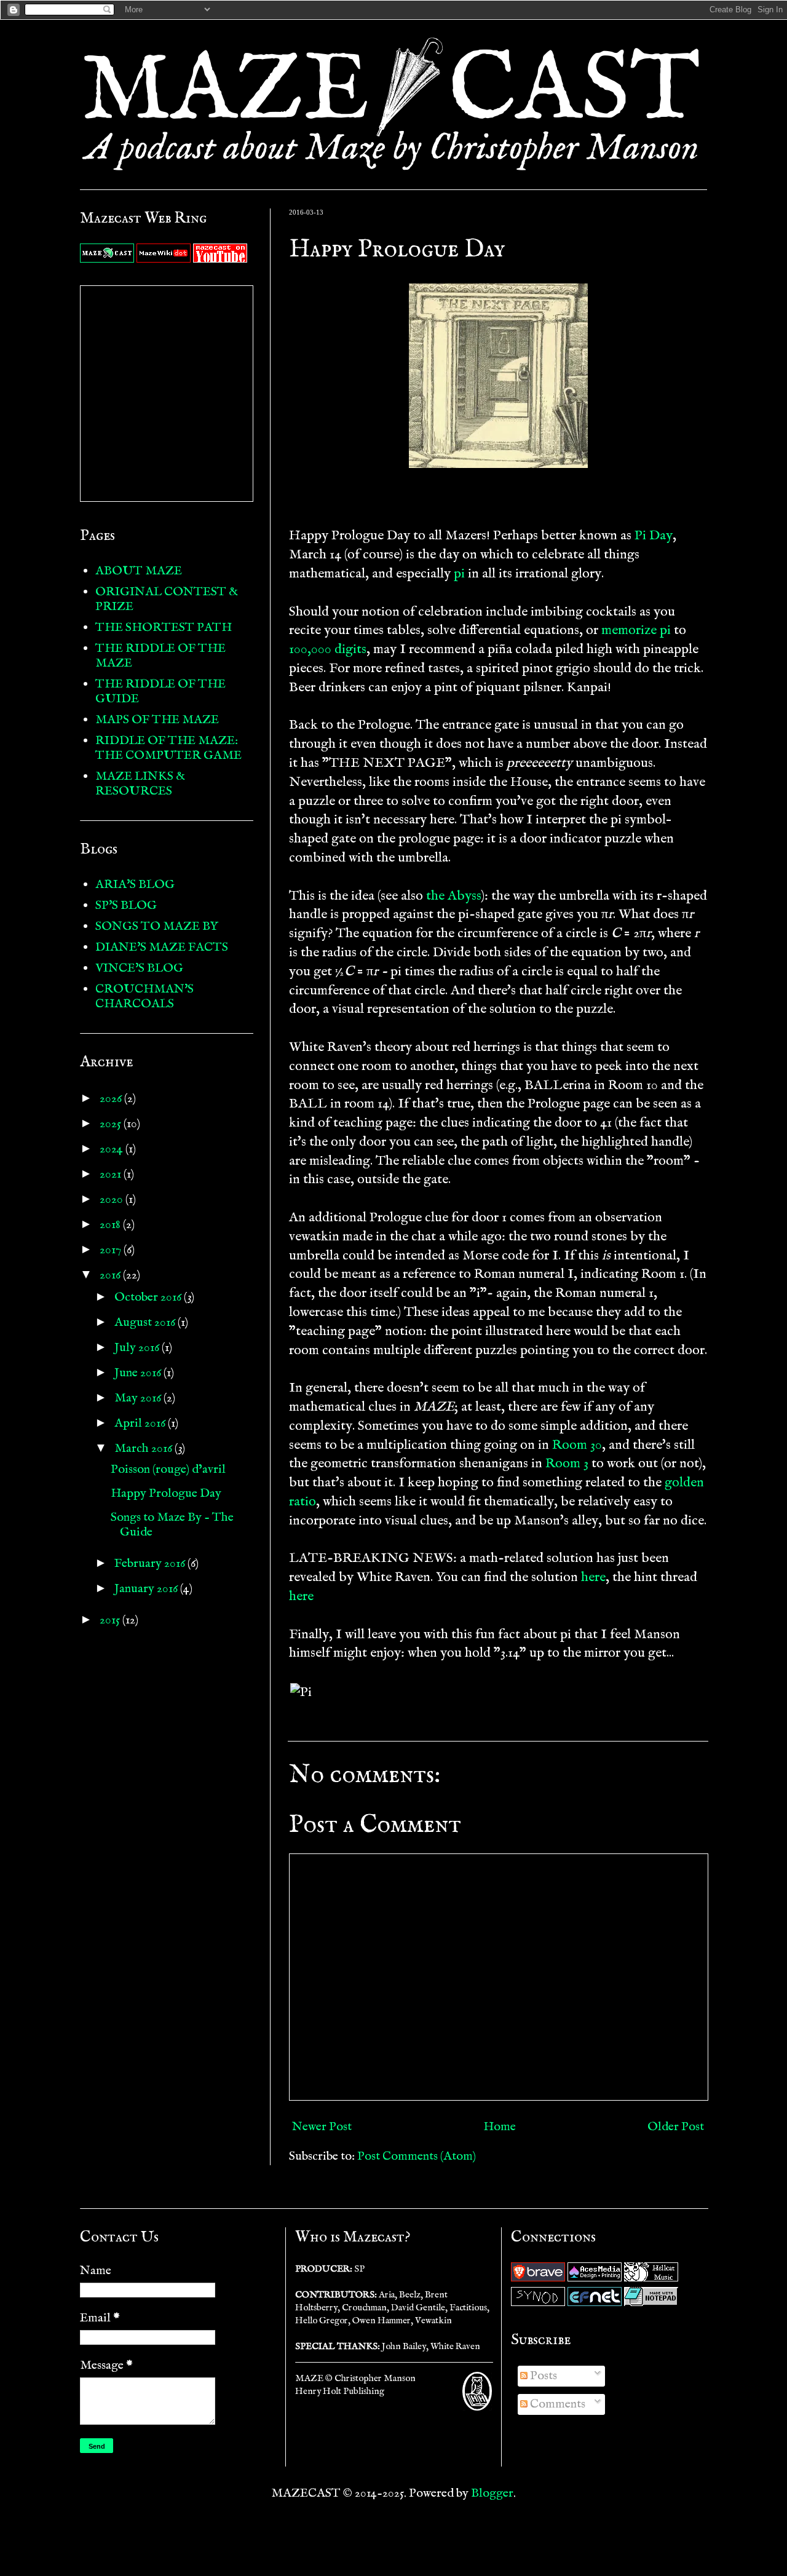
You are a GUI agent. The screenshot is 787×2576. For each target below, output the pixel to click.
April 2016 (141, 1423)
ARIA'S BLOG (135, 885)
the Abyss (454, 896)
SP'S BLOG (126, 906)
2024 (113, 1149)
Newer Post (322, 2127)
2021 (112, 1174)
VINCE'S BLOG (139, 968)
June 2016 (139, 1373)
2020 (113, 1199)
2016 (111, 1275)
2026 (112, 1099)
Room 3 (567, 1464)
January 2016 (147, 1589)
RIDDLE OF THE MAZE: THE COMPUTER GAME (168, 748)
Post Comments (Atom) (417, 2156)
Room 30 (577, 1445)
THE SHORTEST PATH (164, 628)
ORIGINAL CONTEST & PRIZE (167, 599)
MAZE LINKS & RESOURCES (140, 784)
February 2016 (151, 1563)
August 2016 (146, 1322)
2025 (112, 1124)
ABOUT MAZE (139, 571)
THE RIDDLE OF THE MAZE (160, 656)
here (593, 1577)
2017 (112, 1250)
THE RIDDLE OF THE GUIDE (160, 692)
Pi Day (654, 536)
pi (459, 574)
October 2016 (149, 1297)
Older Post (676, 2127)
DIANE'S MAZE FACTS (162, 947)
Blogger (492, 2493)
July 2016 (138, 1348)
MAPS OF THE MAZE (157, 720)
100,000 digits (328, 649)
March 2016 (144, 1449)
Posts (542, 2376)
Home (500, 2127)
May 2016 (139, 1398)
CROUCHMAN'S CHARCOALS (144, 997)
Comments (556, 2404)
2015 (111, 1620)
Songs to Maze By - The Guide (172, 1525)
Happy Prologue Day (166, 1493)
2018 (111, 1225)
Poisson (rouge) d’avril (168, 1469)
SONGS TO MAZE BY (157, 926)
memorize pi (636, 630)
